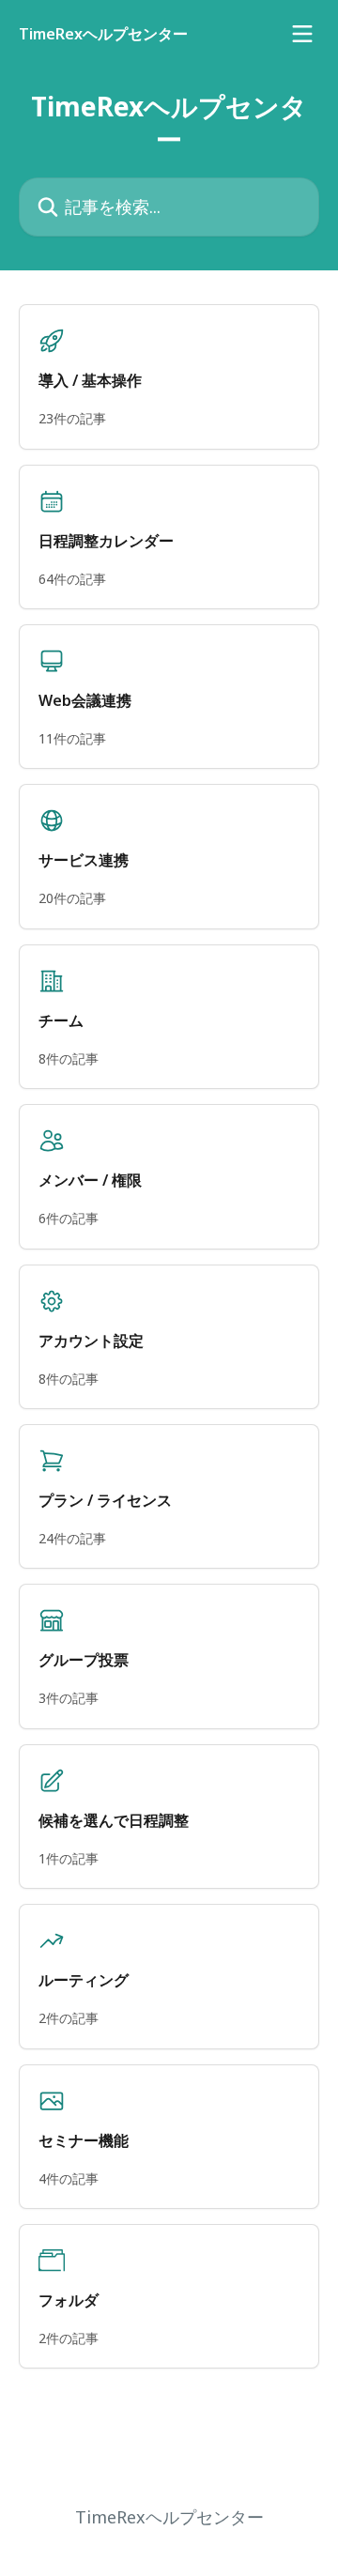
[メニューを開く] (302, 34)
